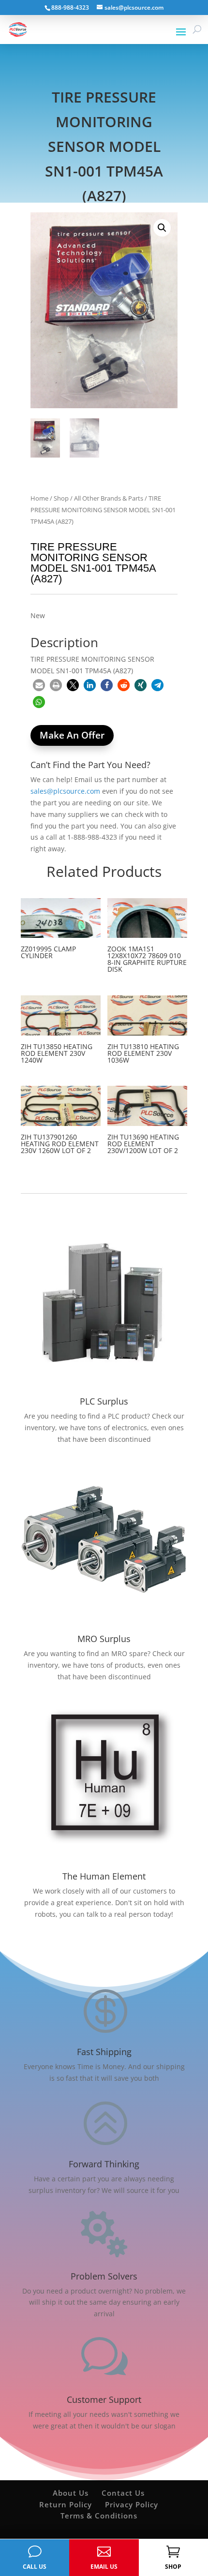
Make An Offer (72, 735)
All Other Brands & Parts (109, 498)
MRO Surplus (104, 1639)
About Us (71, 2493)
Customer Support (104, 2399)
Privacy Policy (132, 2504)
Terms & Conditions (99, 2516)
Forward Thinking (104, 2164)
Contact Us (123, 2493)
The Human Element (104, 1876)
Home (39, 498)
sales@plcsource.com (65, 791)
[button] (162, 228)
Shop (61, 498)
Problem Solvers (104, 2276)
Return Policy (66, 2504)
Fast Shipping (104, 2052)
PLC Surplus (104, 1401)
